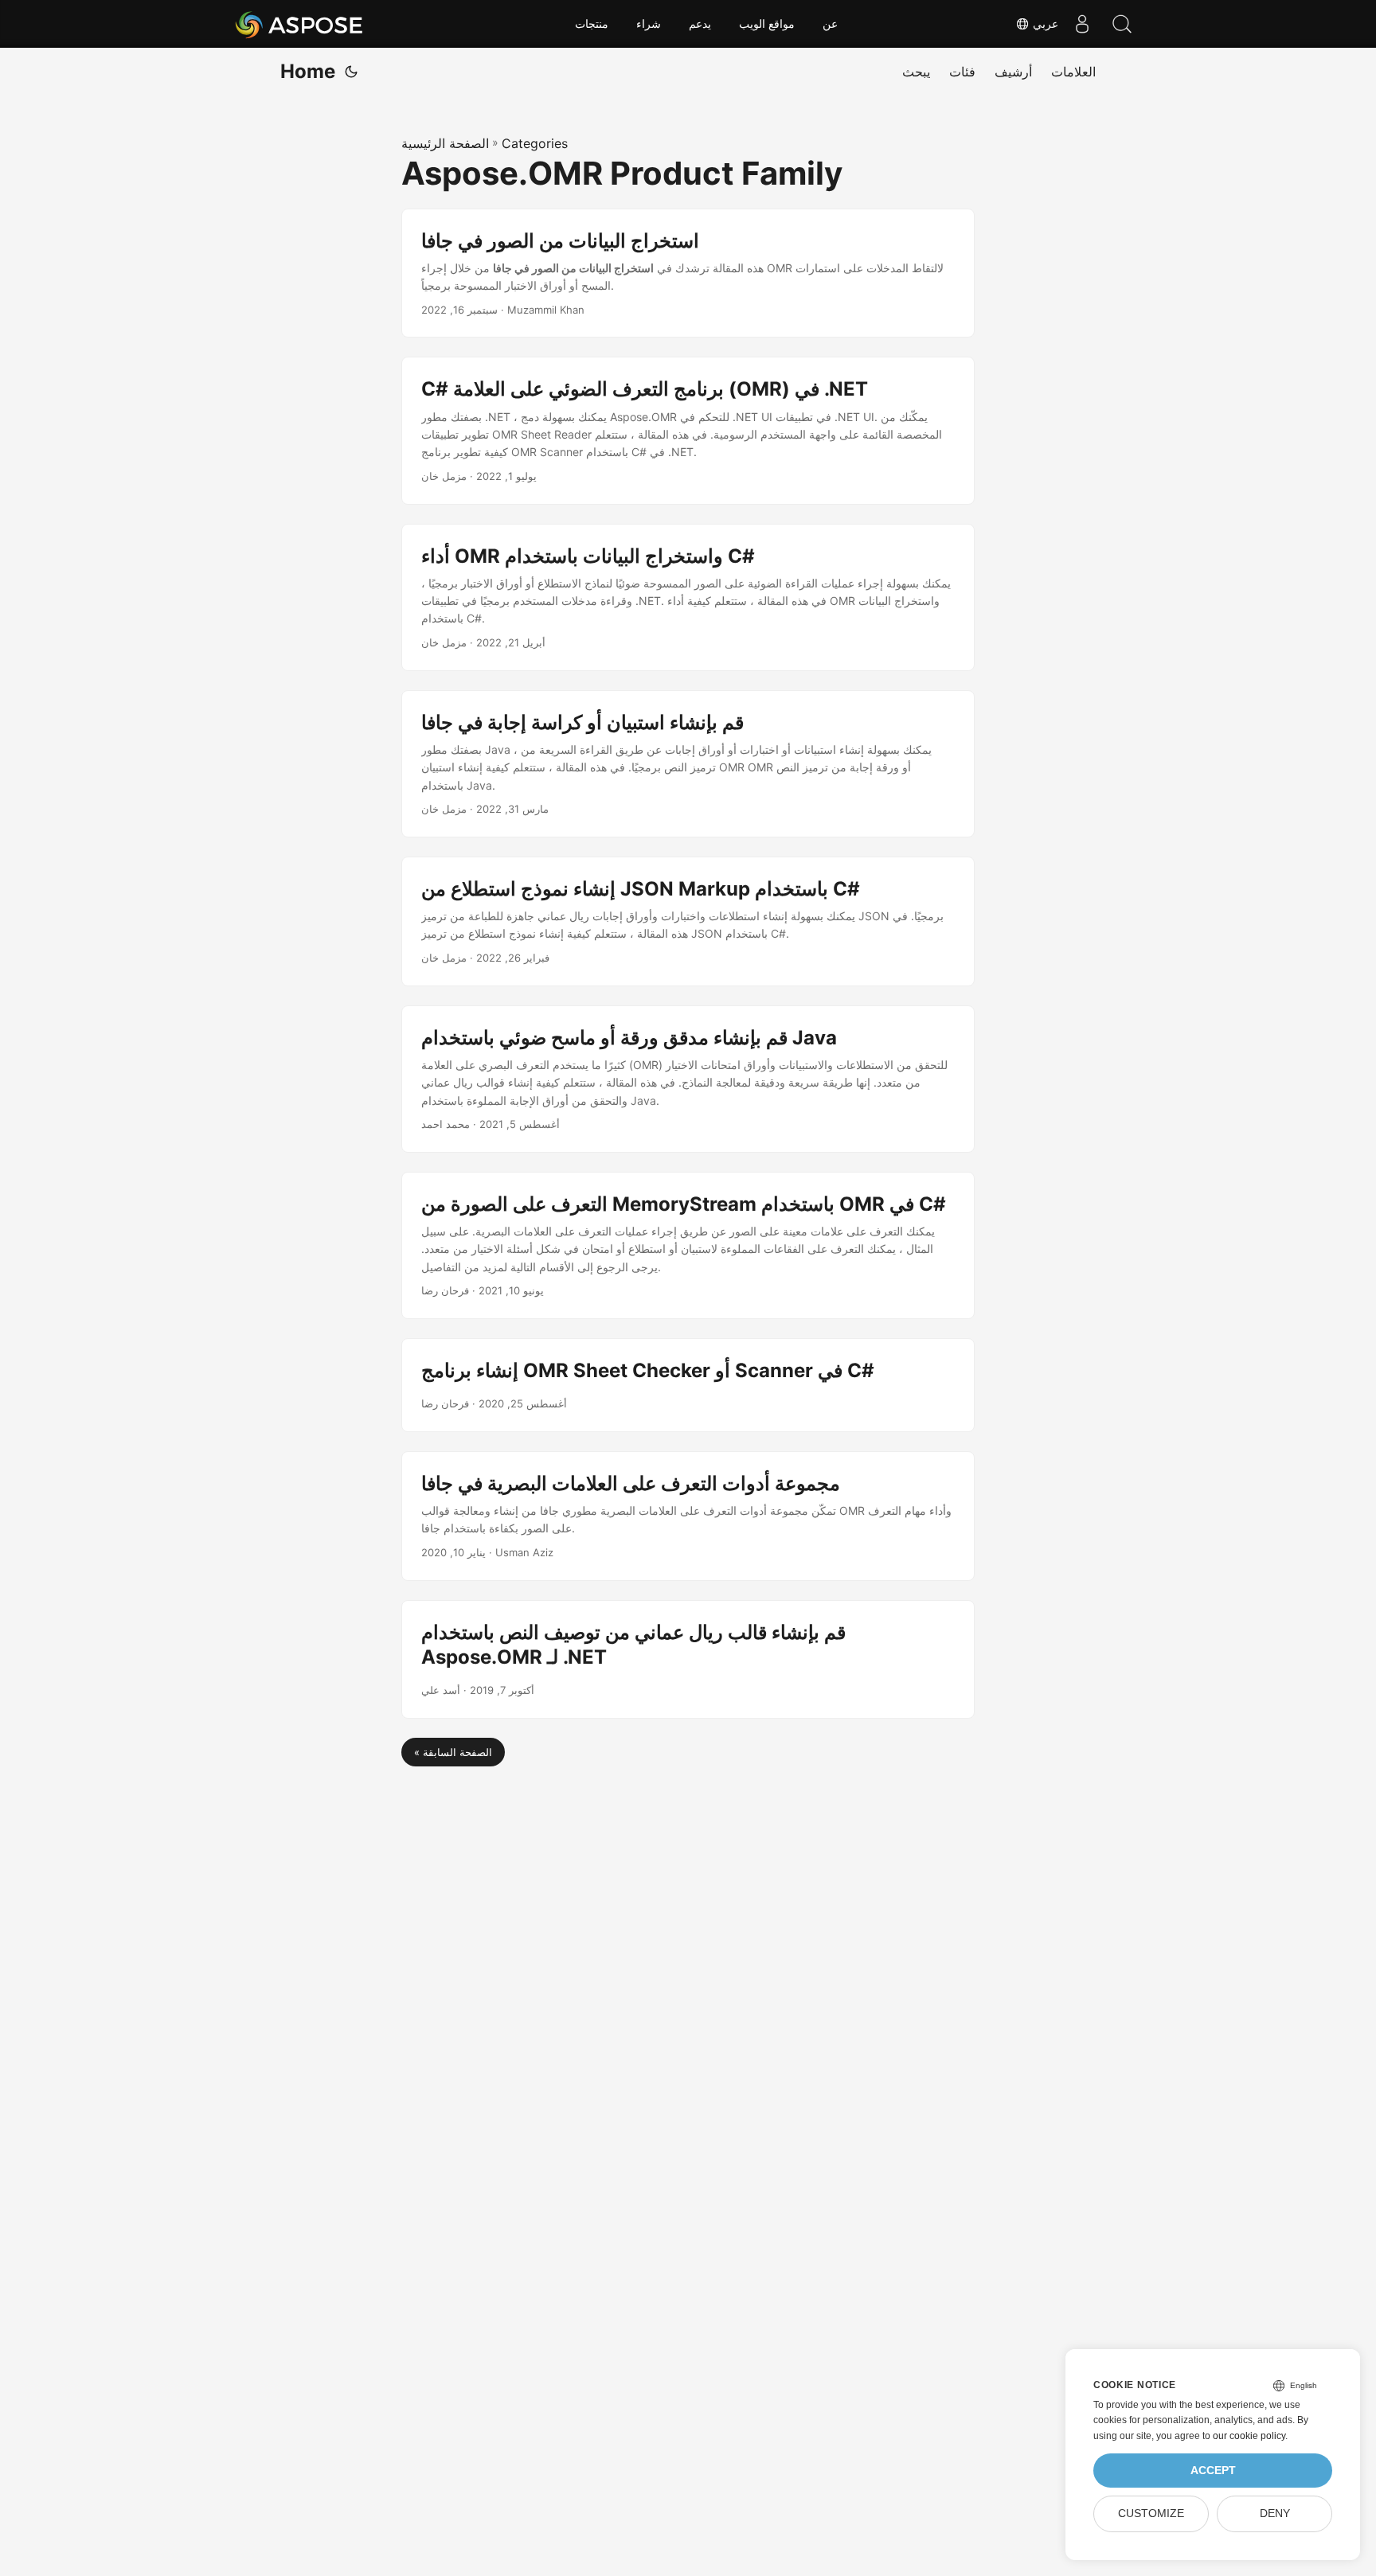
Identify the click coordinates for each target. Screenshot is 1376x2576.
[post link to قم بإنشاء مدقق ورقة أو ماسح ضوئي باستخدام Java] (688, 1079)
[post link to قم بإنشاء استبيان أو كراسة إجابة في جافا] (688, 764)
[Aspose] (300, 24)
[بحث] (1122, 24)
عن (830, 24)
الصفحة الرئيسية (445, 143)
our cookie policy (1249, 2436)
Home (308, 71)
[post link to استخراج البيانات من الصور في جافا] (688, 273)
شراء (649, 24)
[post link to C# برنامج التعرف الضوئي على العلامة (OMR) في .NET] (688, 430)
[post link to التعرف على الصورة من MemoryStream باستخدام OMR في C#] (688, 1245)
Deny (1275, 2514)
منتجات (592, 24)
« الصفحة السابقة (453, 1752)
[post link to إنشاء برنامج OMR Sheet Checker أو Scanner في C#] (688, 1385)
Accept (1213, 2471)
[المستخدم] (1082, 24)
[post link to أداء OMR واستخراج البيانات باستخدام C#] (688, 597)
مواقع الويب (767, 24)
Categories (535, 143)
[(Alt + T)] (351, 72)
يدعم (700, 24)
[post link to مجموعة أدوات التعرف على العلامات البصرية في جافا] (688, 1516)
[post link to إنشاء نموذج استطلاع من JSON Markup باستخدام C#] (688, 921)
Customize (1151, 2514)
